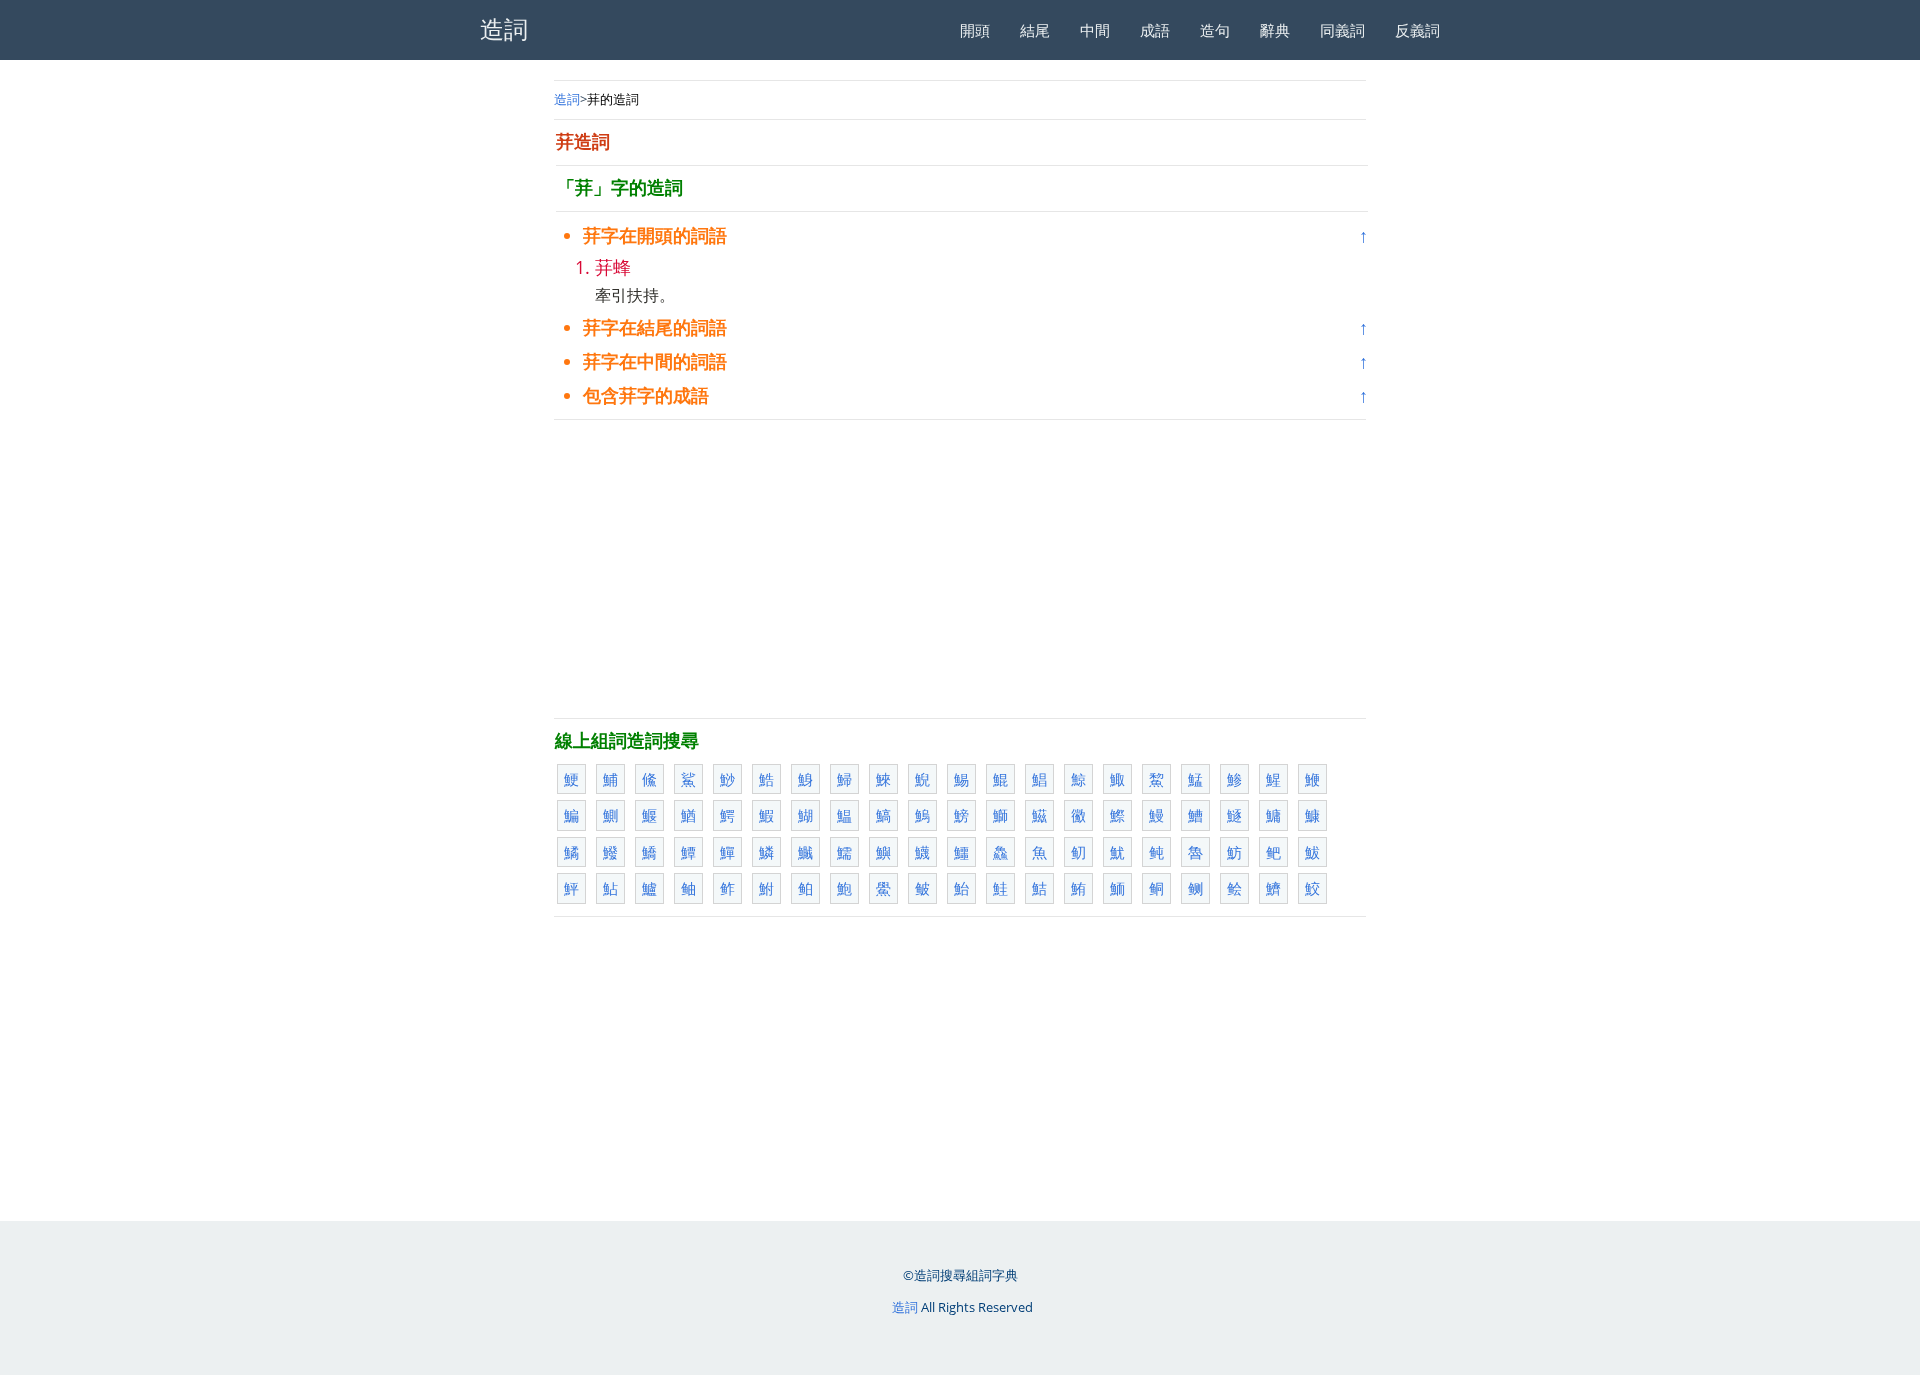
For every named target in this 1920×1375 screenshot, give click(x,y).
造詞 (567, 99)
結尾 (1035, 30)
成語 (1155, 30)
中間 (1095, 30)
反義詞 (1417, 30)
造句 (1215, 30)
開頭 (975, 30)
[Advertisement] (959, 569)
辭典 (1275, 30)
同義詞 (1342, 30)
